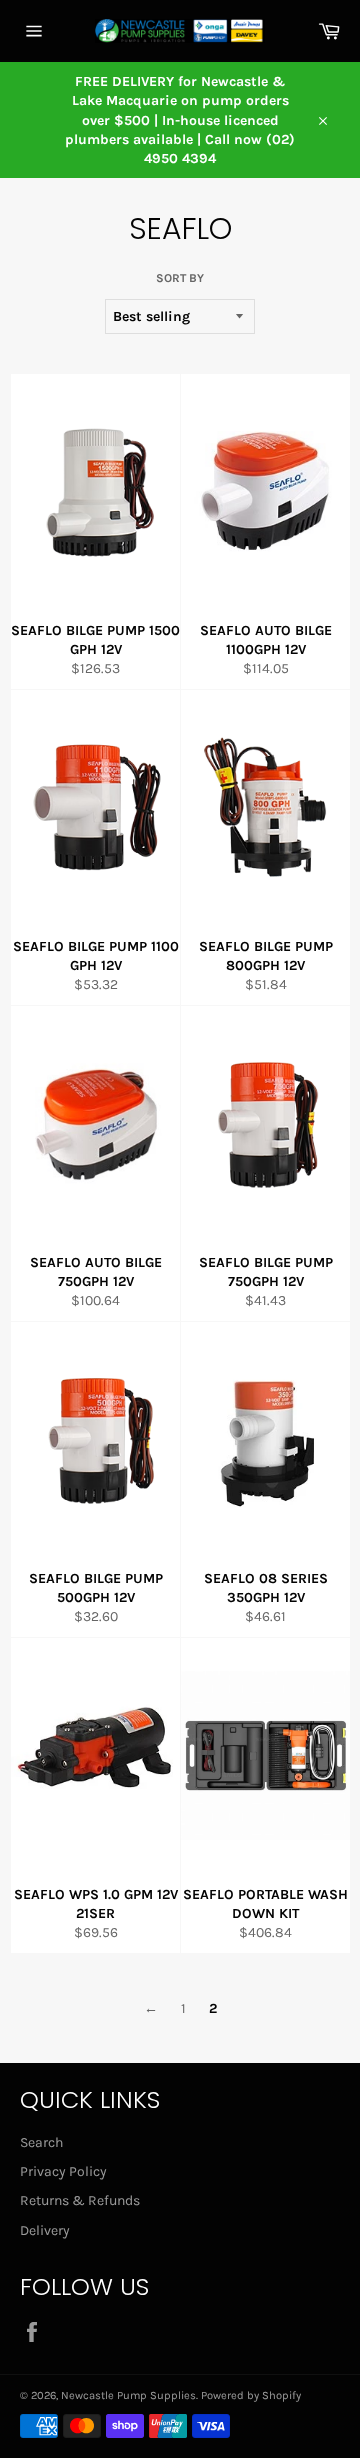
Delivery (45, 2230)
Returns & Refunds (80, 2200)
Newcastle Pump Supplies (128, 2395)
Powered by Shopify (251, 2395)
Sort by (180, 278)
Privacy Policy (63, 2171)
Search (41, 2142)
